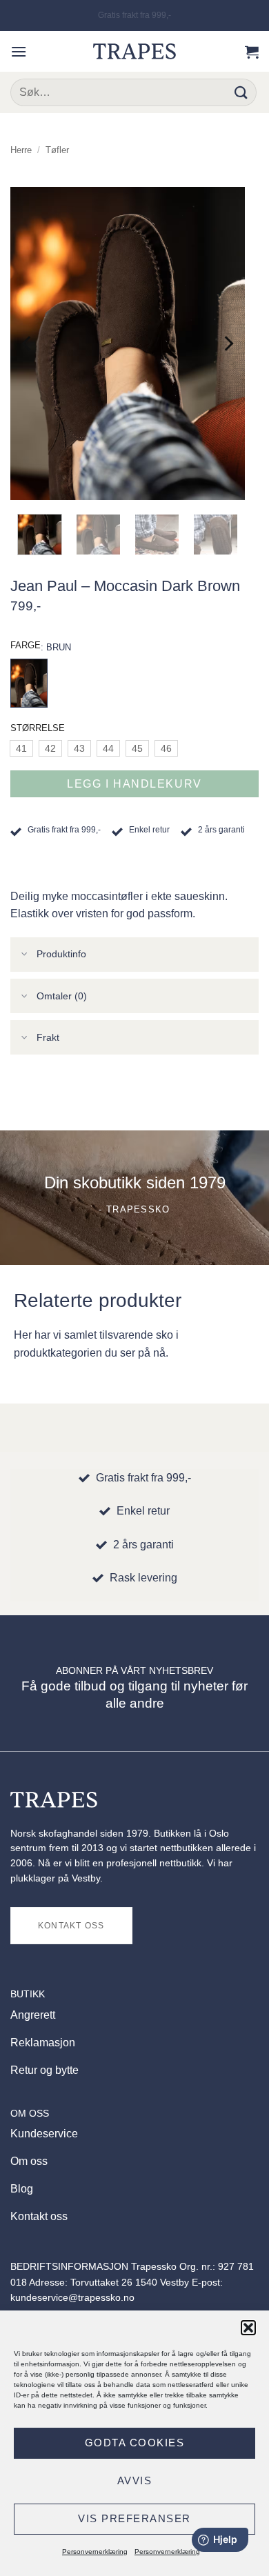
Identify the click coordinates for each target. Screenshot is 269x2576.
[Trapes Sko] (134, 51)
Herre (21, 150)
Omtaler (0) (62, 996)
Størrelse (38, 728)
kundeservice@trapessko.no (72, 2298)
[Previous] (28, 344)
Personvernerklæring (95, 2552)
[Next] (228, 344)
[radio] (21, 748)
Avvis (135, 2480)
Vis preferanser (134, 2518)
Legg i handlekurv (134, 784)
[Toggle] (25, 956)
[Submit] (242, 92)
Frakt (48, 1037)
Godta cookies (135, 2443)
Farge (26, 645)
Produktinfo (61, 954)
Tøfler (57, 150)
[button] (248, 2328)
